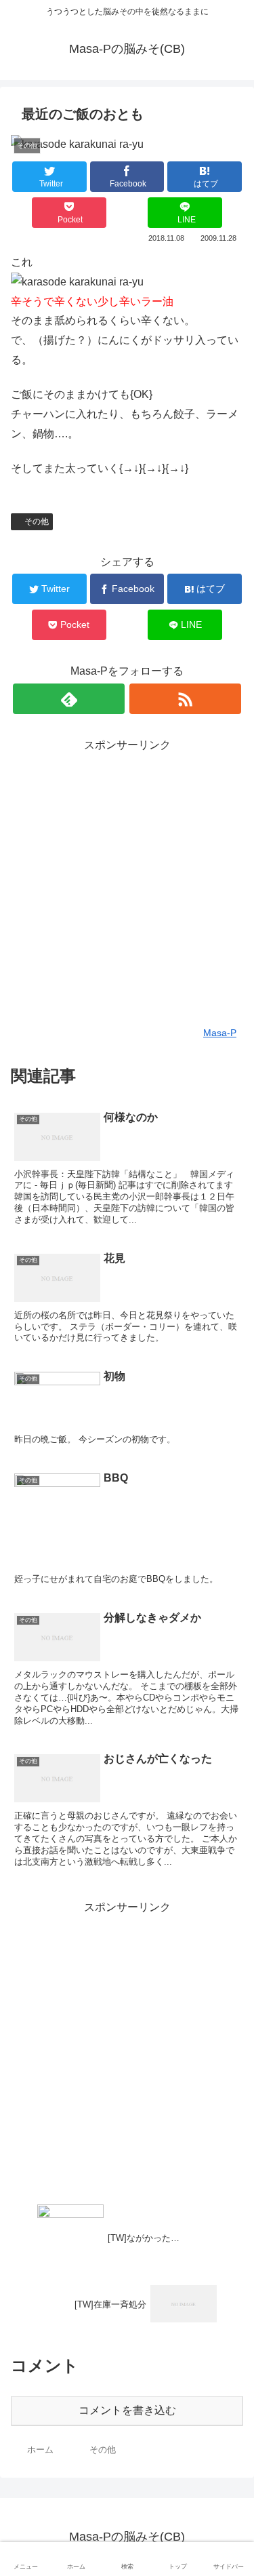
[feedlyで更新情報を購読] (69, 699)
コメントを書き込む (127, 2410)
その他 (37, 521)
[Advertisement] (127, 883)
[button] (228, 1662)
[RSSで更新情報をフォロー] (185, 699)
